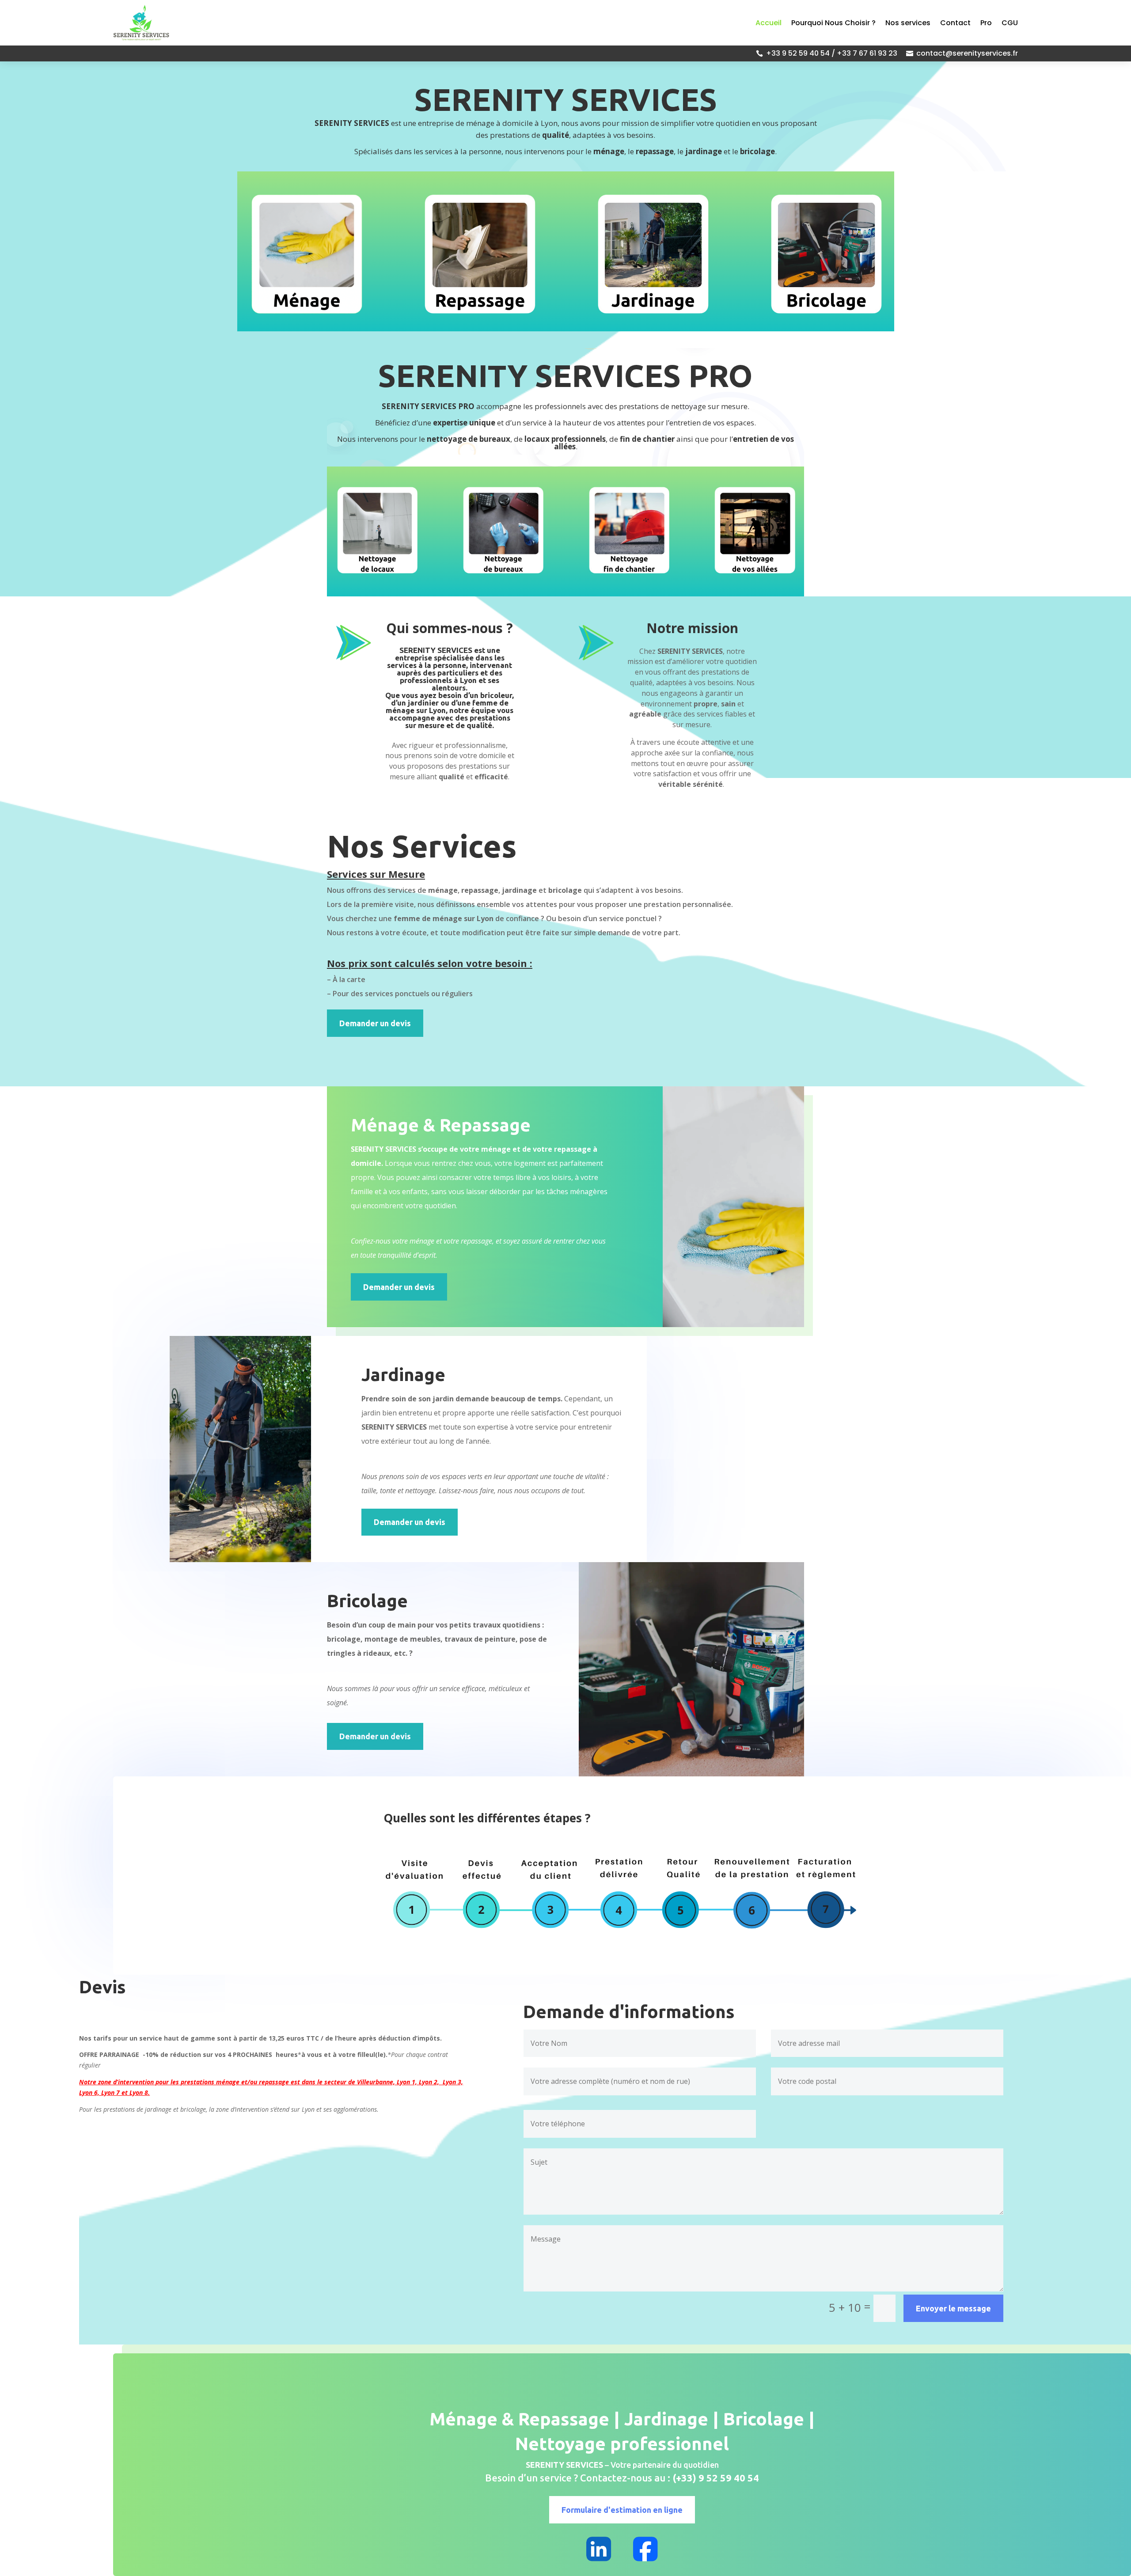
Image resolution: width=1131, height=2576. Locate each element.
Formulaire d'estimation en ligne (622, 2510)
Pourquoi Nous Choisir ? (833, 23)
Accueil (769, 23)
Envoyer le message (953, 2308)
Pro (986, 23)
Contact (955, 23)
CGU (1010, 23)
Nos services (908, 23)
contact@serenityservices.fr (967, 53)
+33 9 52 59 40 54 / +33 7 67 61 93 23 (832, 53)
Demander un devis (375, 1023)
